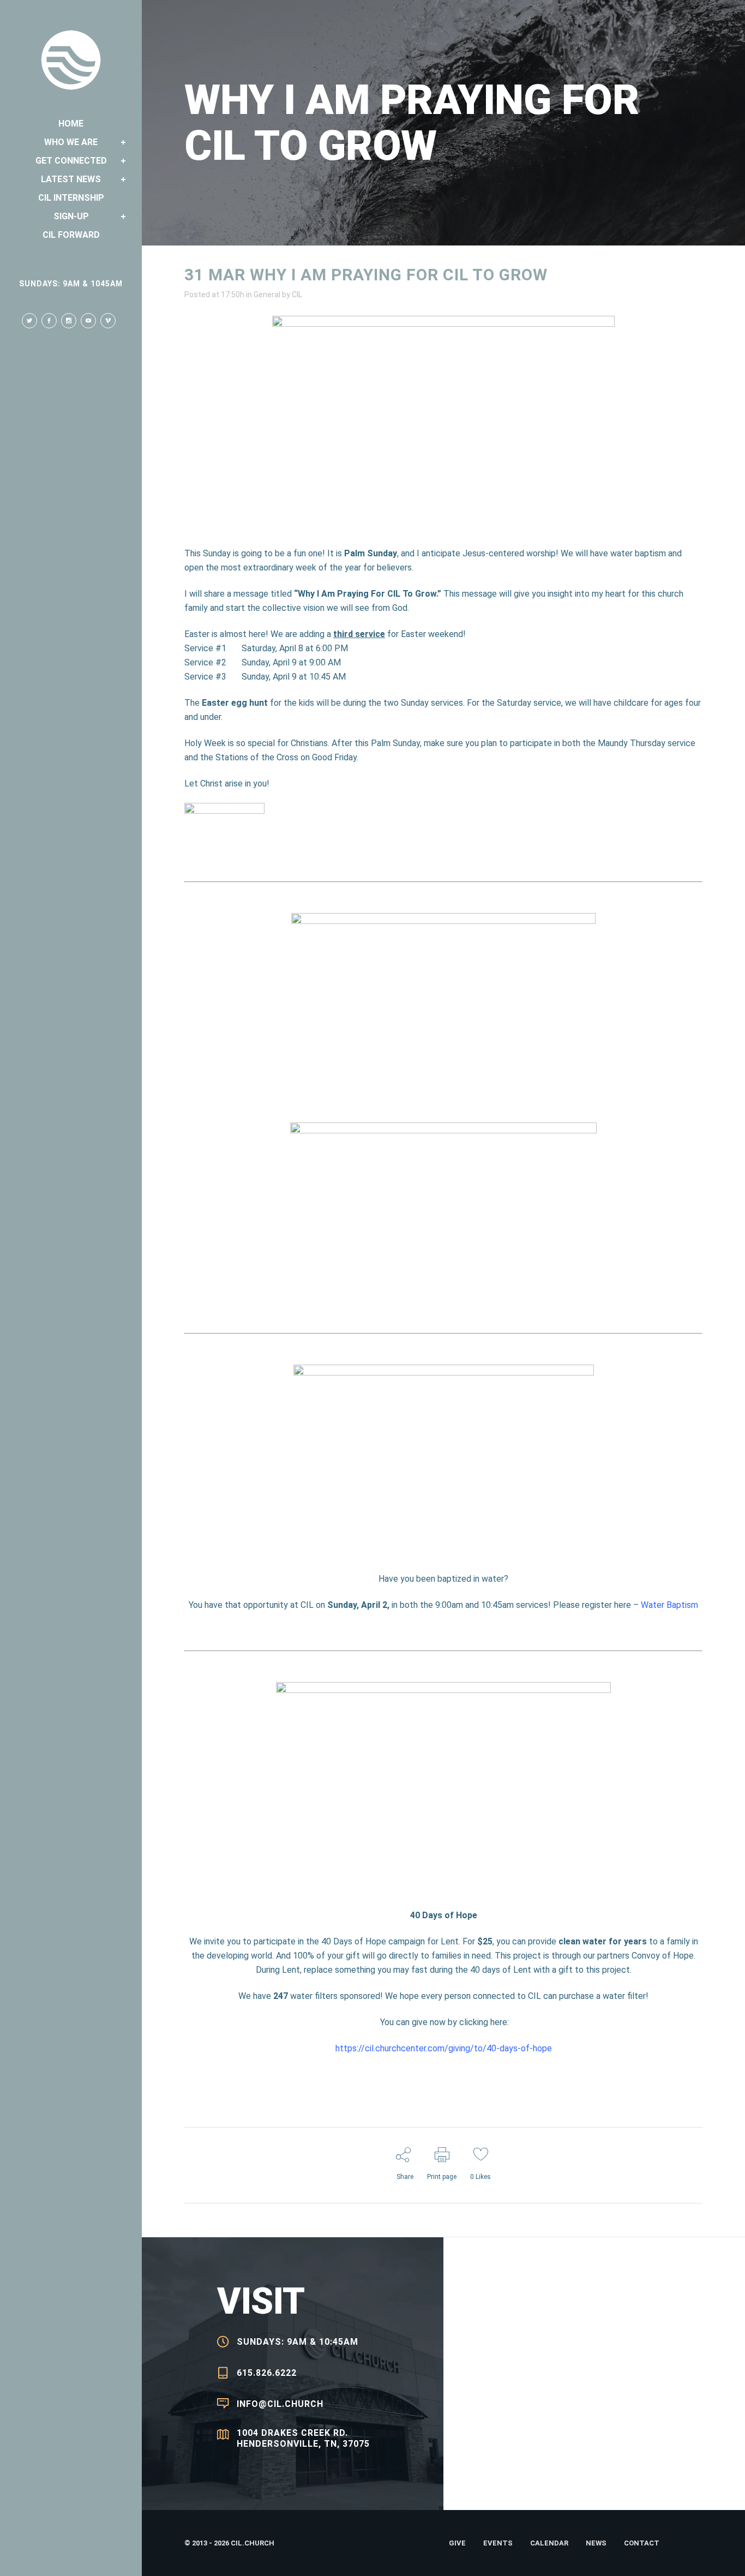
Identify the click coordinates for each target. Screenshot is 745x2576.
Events (498, 2543)
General (267, 295)
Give (457, 2543)
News (596, 2543)
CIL (297, 295)
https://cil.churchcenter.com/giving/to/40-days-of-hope (444, 2048)
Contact (642, 2543)
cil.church (253, 2543)
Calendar (549, 2543)
